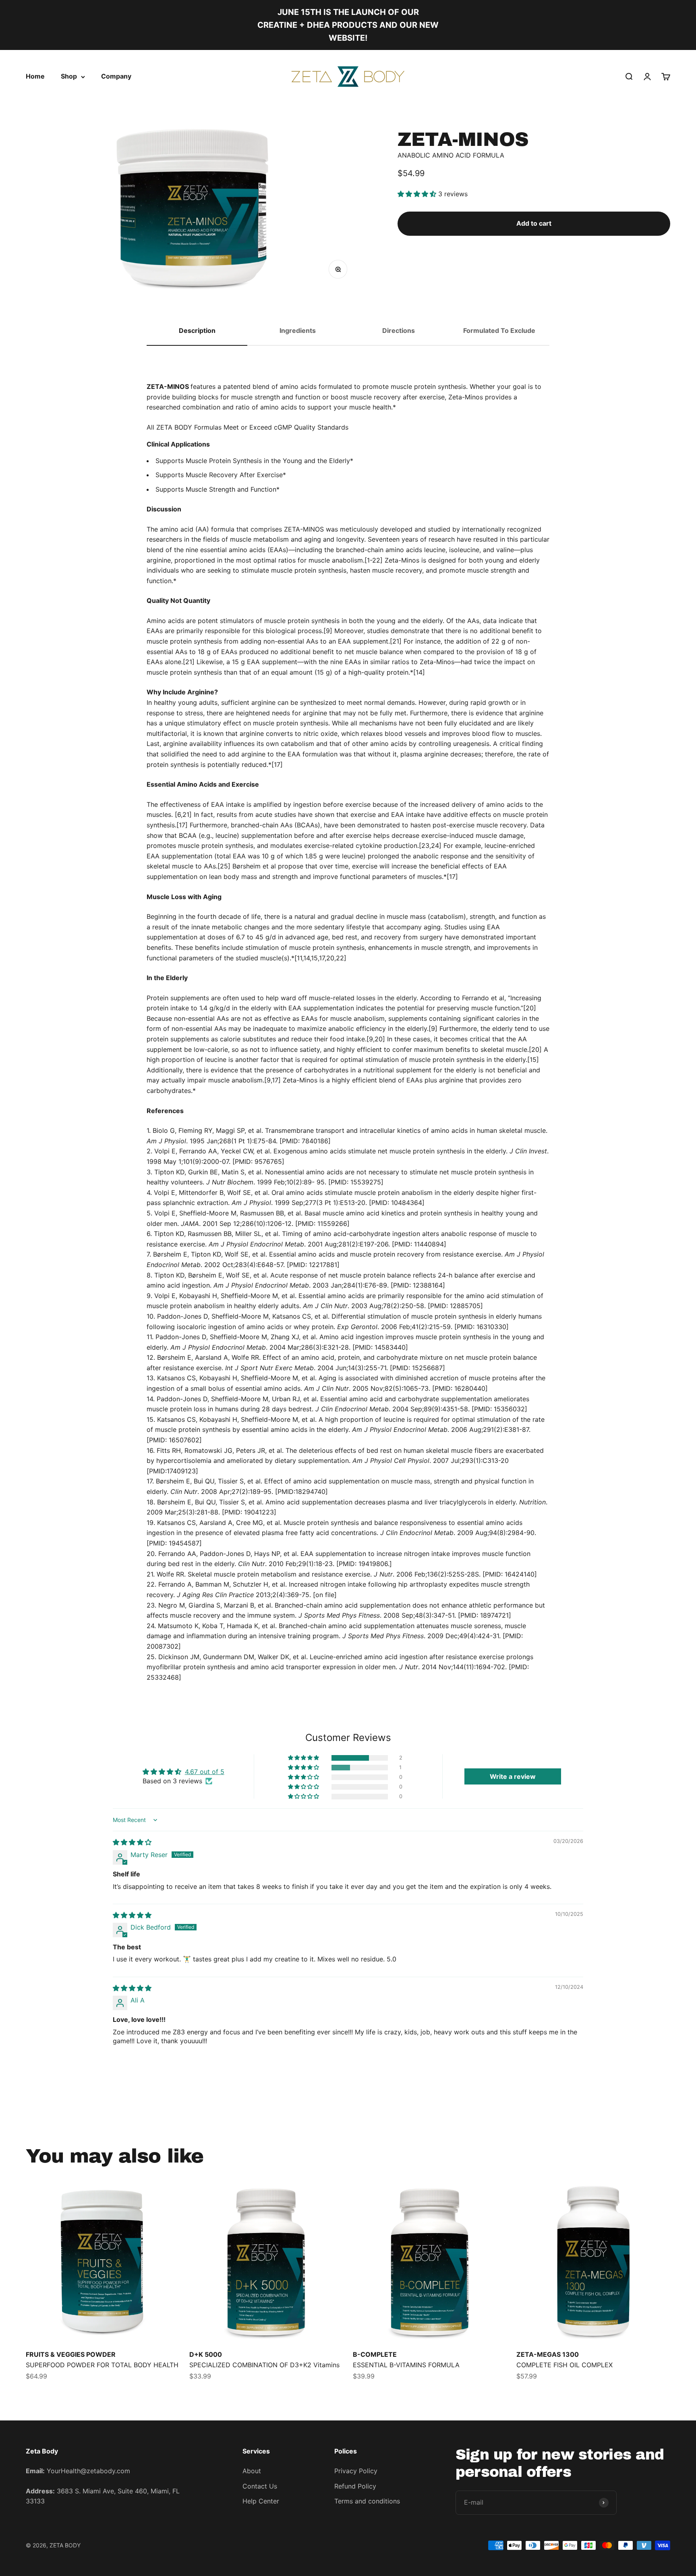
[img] (132, 1842)
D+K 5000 (206, 2354)
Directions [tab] (399, 330)
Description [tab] (197, 330)
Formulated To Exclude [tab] (499, 330)
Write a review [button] (513, 1776)
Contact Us (260, 2486)
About (252, 2471)
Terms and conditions (367, 2501)
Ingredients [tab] (298, 330)
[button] (418, 194)
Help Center (261, 2501)
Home (35, 76)
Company (116, 76)
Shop (69, 76)
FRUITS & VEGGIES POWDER (71, 2354)
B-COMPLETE (375, 2354)
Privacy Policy (356, 2471)
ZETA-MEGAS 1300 (548, 2354)
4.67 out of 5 (205, 1772)
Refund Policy (355, 2486)
